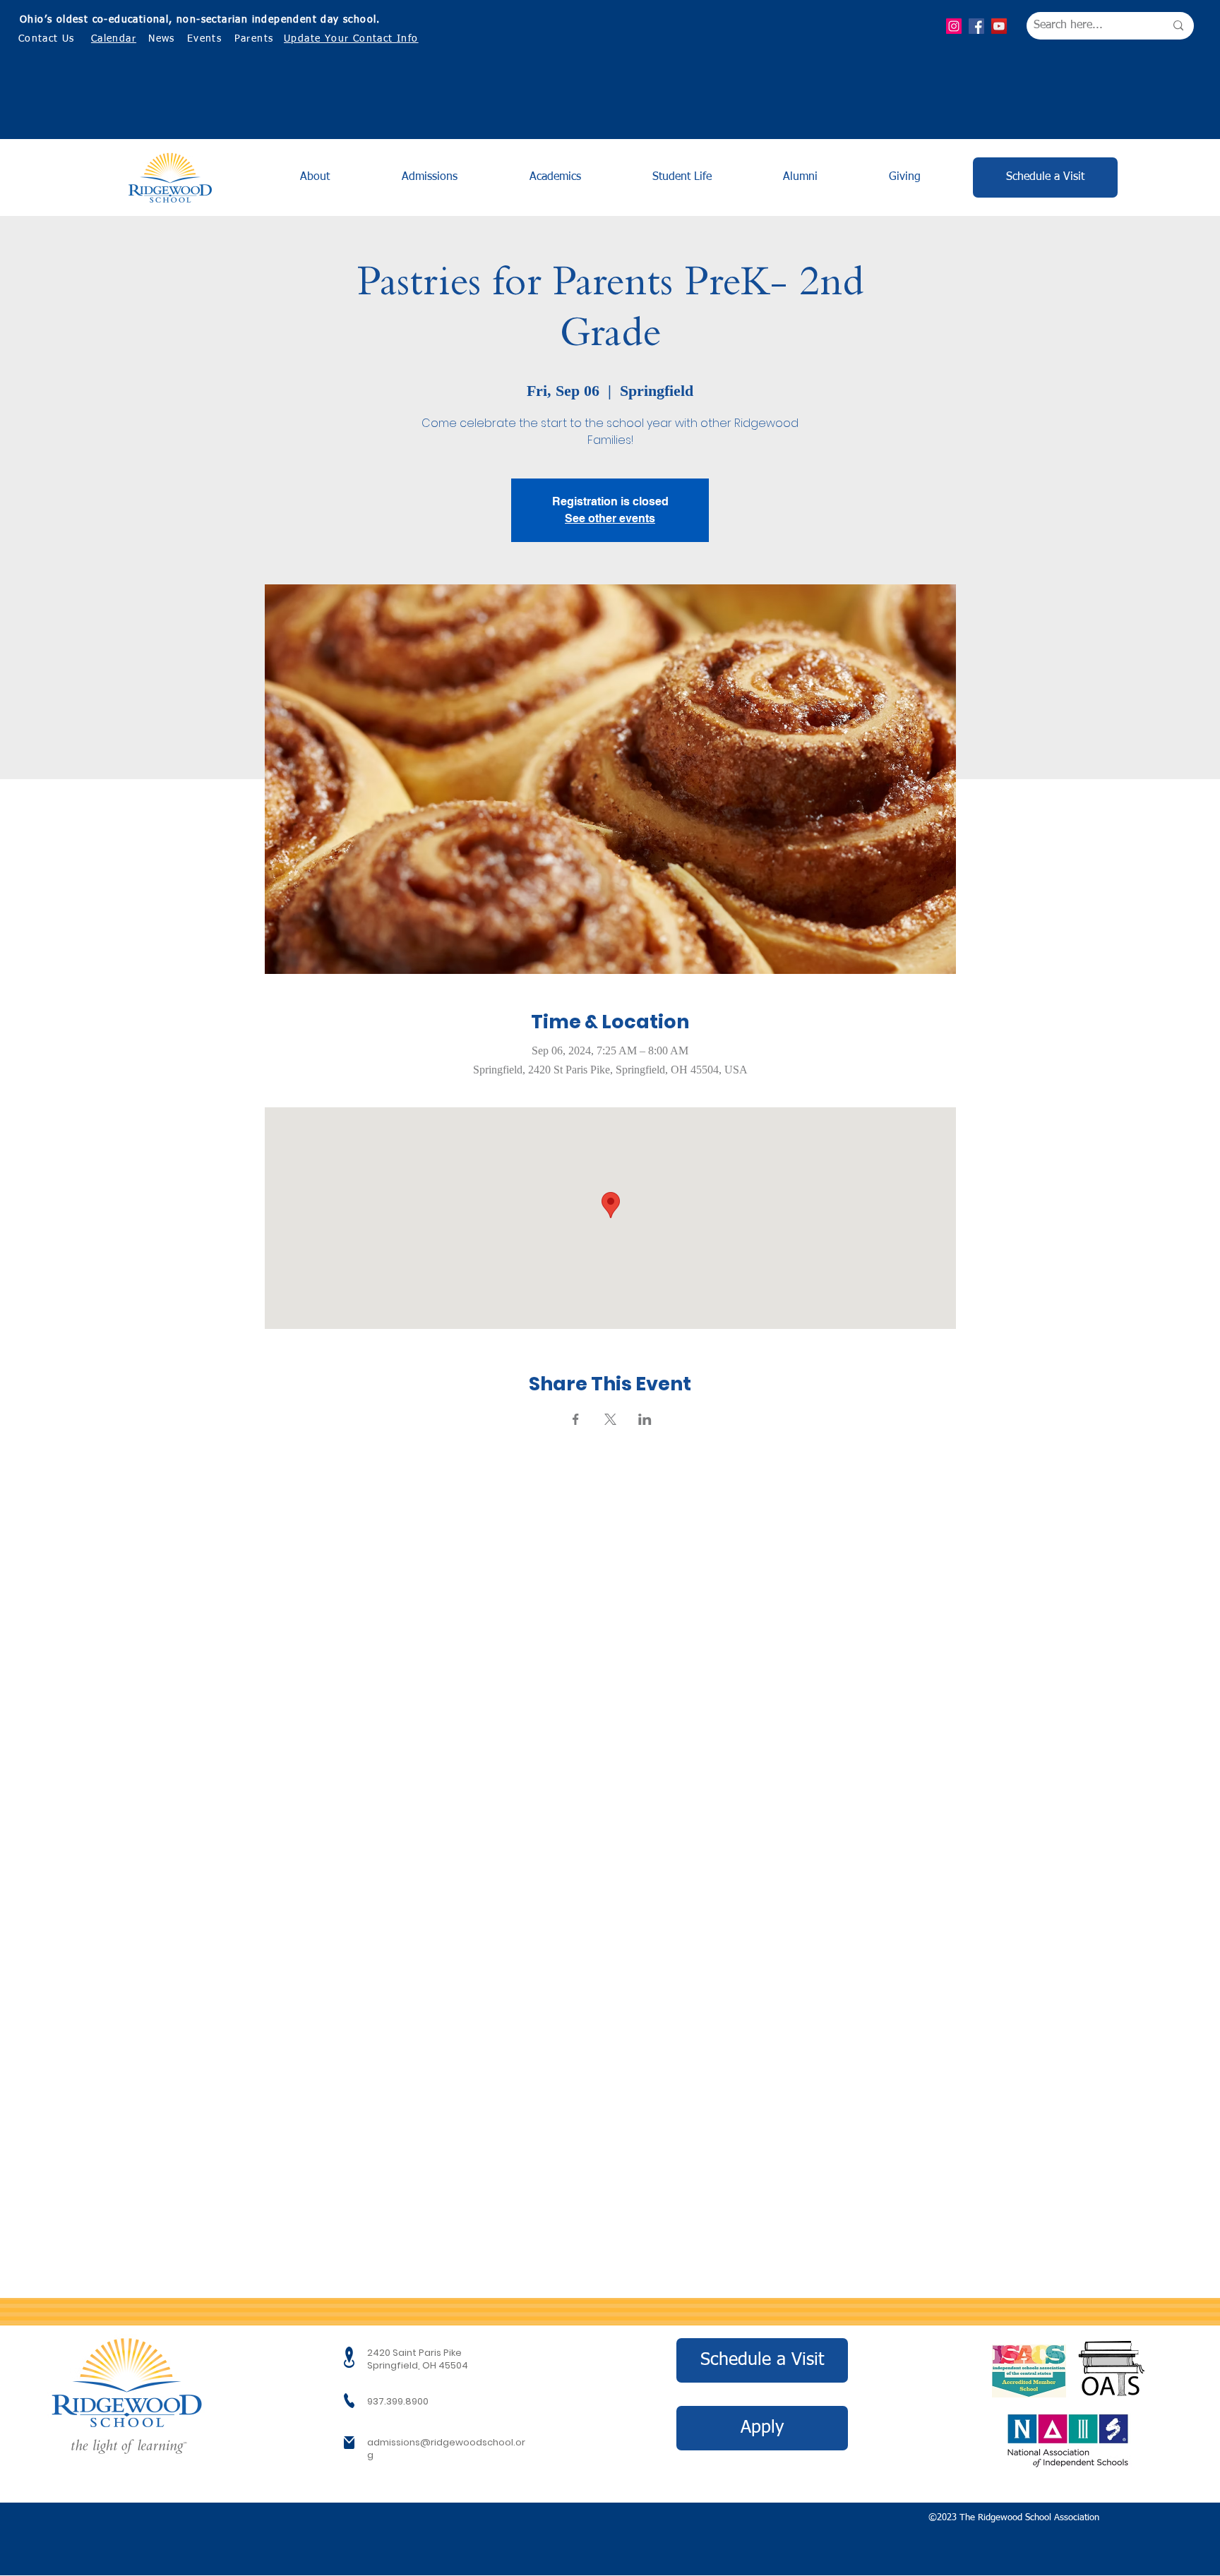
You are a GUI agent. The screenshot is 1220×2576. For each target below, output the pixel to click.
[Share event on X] (610, 1419)
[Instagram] (954, 26)
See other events (610, 518)
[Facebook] (976, 26)
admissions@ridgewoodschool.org (446, 2449)
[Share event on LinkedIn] (645, 1419)
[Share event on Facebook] (576, 1419)
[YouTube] (999, 26)
